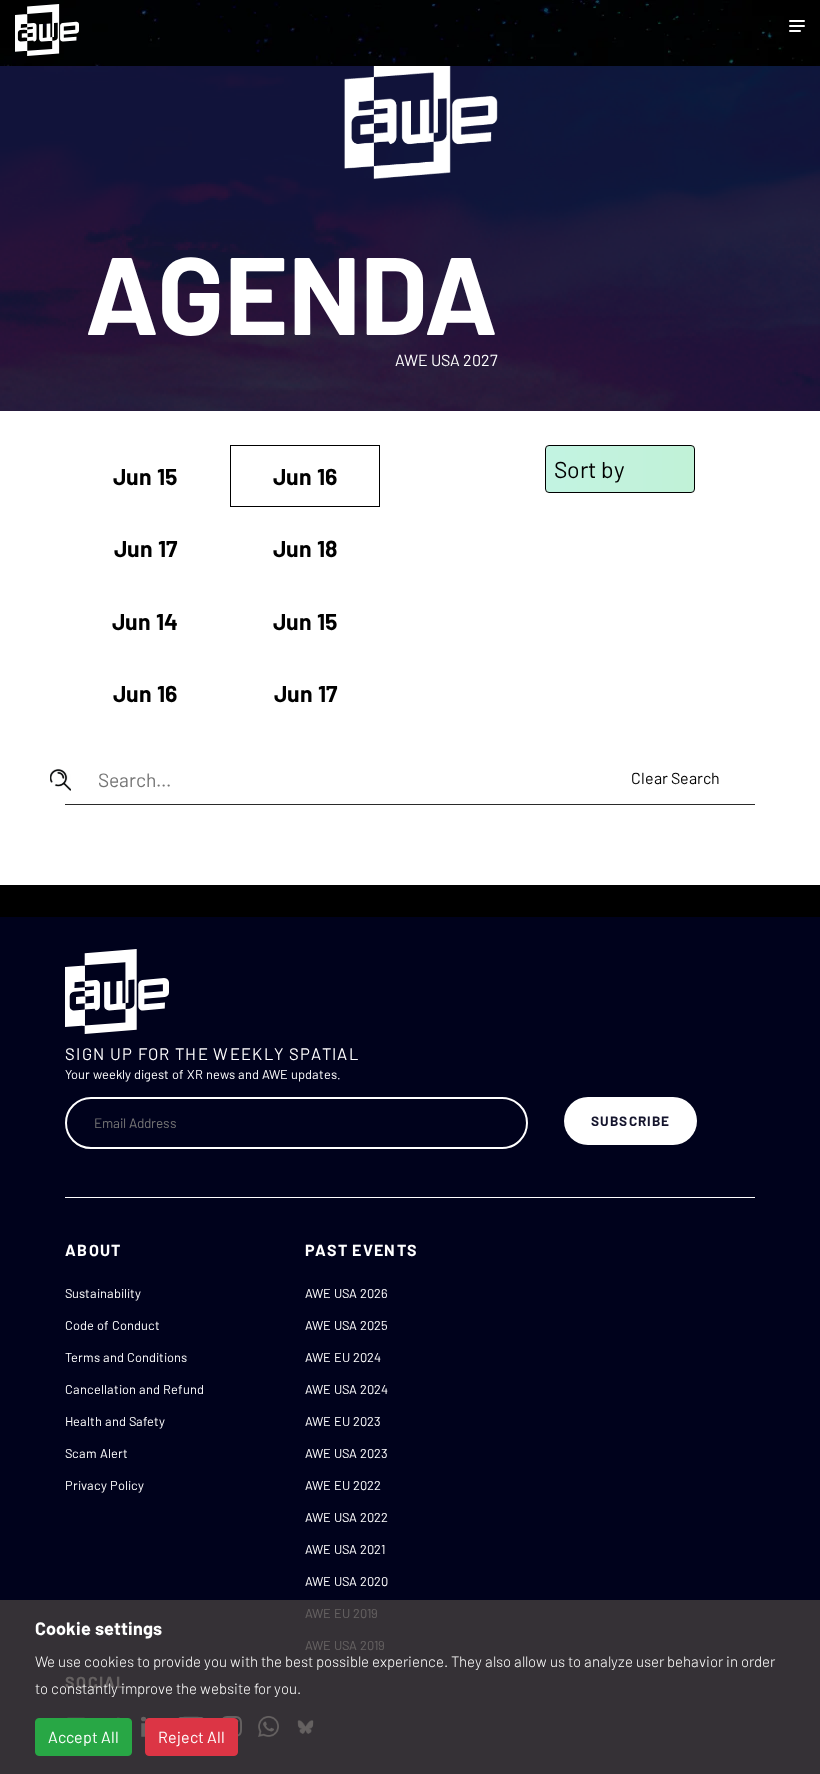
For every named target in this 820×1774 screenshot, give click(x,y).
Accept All (83, 1736)
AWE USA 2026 (346, 1293)
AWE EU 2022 (343, 1485)
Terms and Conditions (126, 1357)
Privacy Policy (104, 1485)
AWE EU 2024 (343, 1357)
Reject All (191, 1736)
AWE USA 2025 (346, 1325)
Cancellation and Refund (134, 1389)
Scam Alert (96, 1453)
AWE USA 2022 (346, 1517)
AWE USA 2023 (346, 1453)
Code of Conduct (112, 1325)
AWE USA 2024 (346, 1389)
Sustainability (103, 1293)
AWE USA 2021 (345, 1549)
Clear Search (675, 777)
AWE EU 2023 (343, 1421)
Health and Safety (115, 1421)
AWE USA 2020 (346, 1581)
